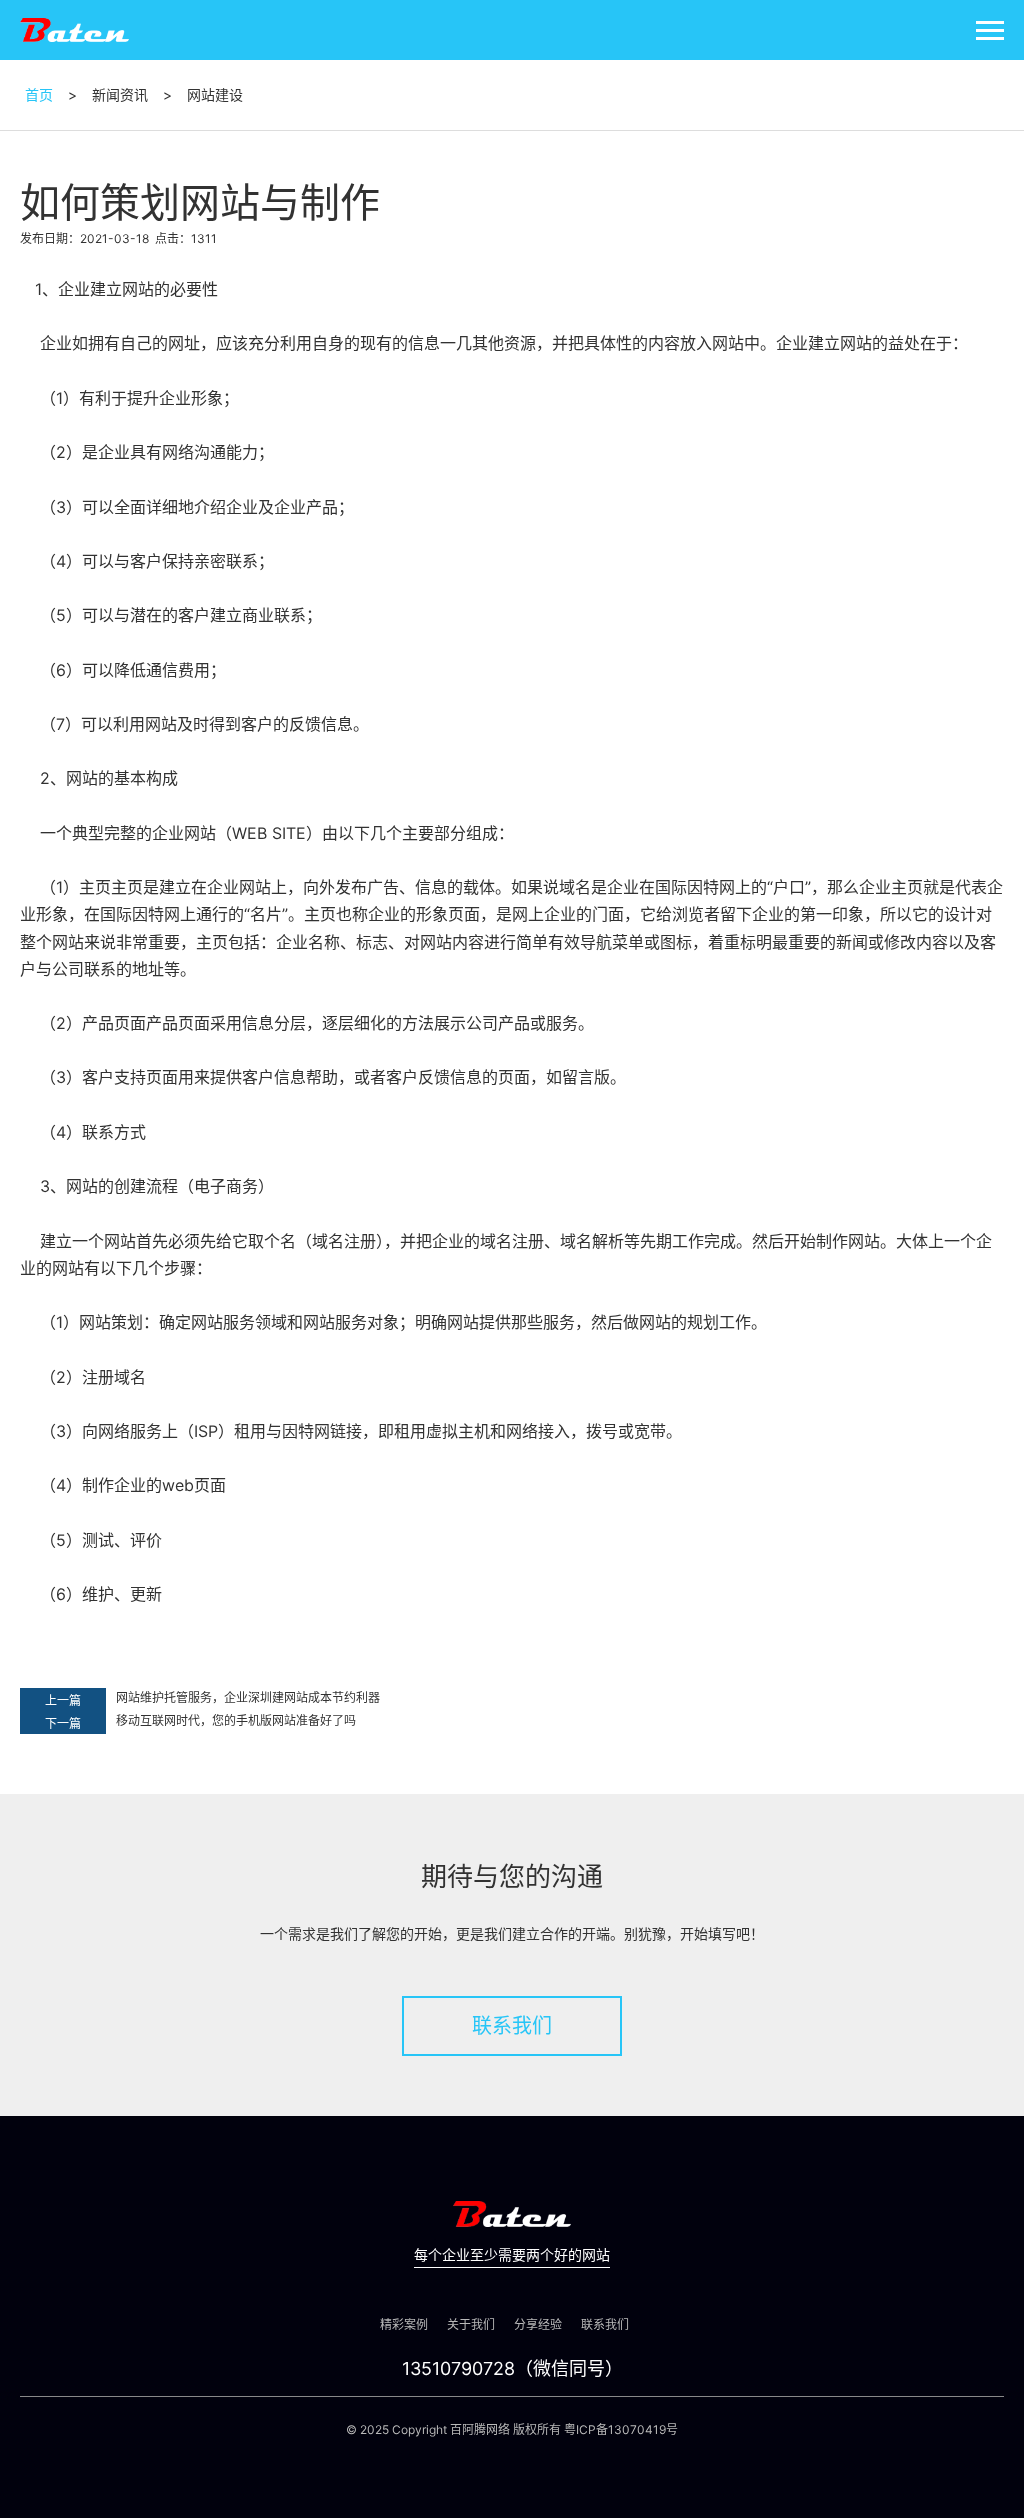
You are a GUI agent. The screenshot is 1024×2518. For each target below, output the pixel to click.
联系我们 (512, 2026)
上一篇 (63, 1700)
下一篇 (63, 1723)
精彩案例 (404, 2324)
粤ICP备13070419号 (621, 2429)
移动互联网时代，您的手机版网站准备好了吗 (236, 1720)
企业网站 (184, 833)
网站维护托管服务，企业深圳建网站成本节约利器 (248, 1697)
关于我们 (471, 2324)
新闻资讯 (120, 94)
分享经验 (538, 2324)
